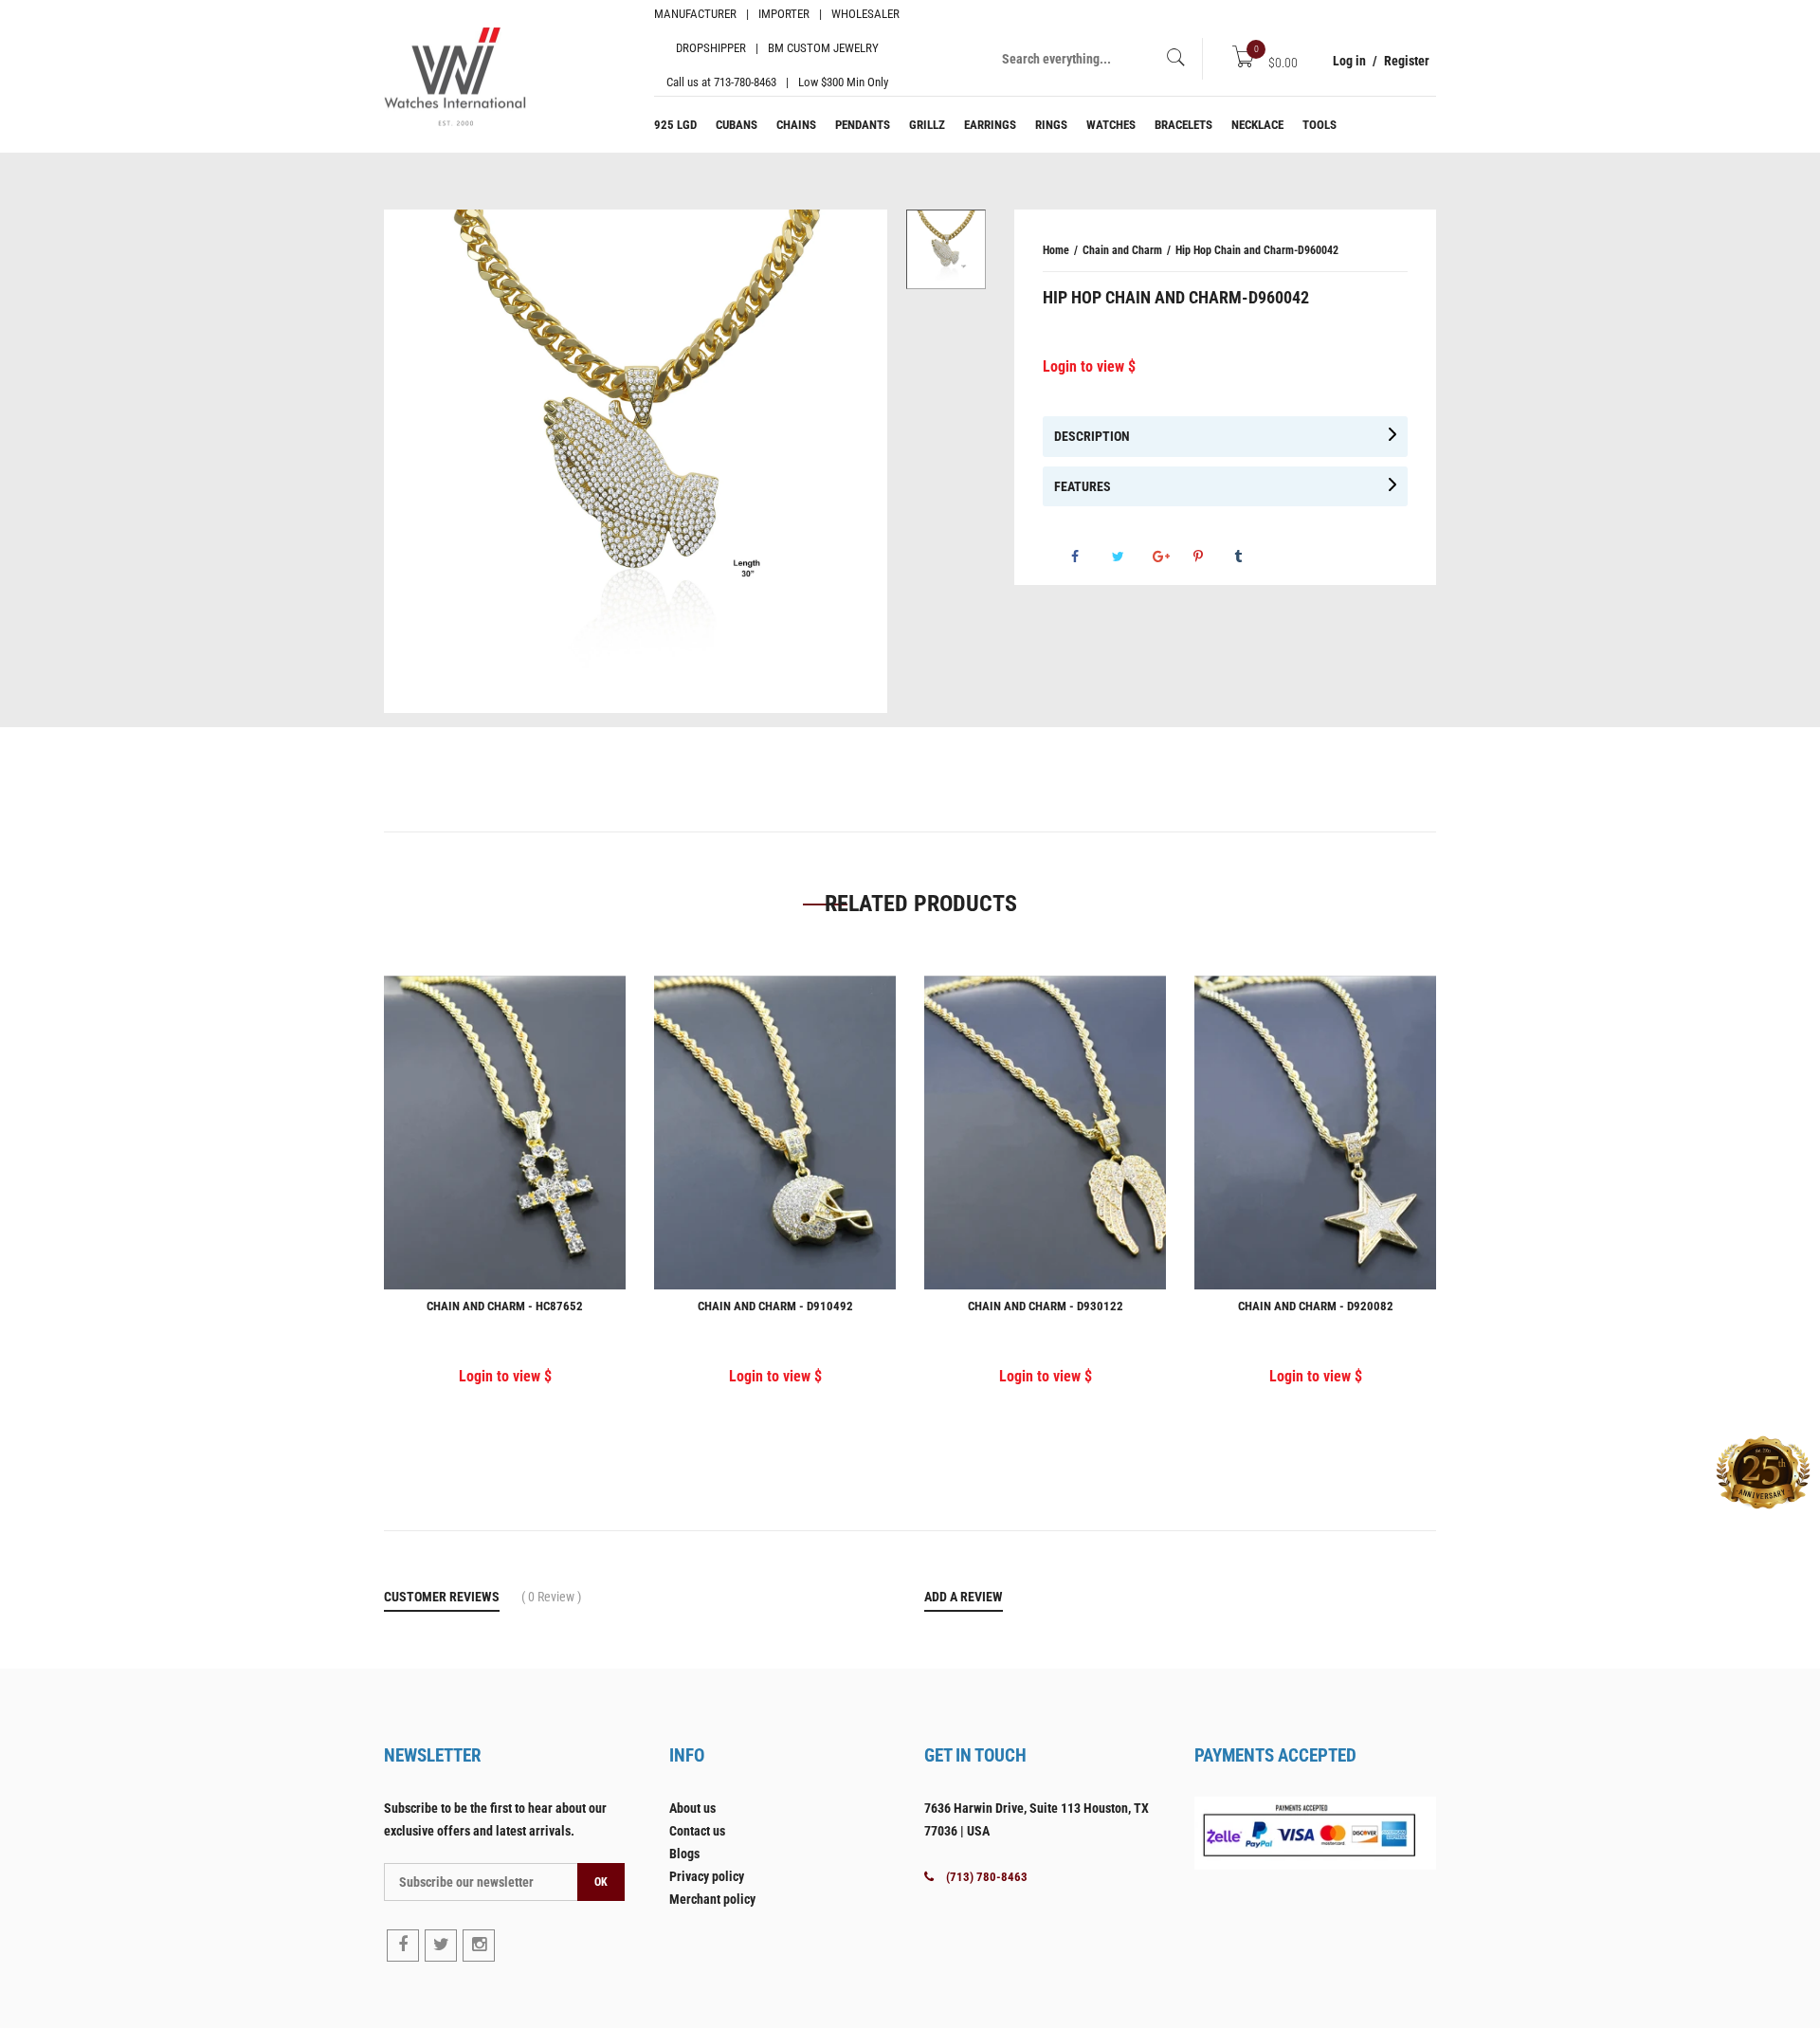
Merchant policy (712, 1899)
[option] (946, 249)
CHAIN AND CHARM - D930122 (1046, 1306)
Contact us (697, 1831)
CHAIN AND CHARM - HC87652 (505, 1306)
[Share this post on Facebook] (1090, 557)
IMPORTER (784, 14)
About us (692, 1808)
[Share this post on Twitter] (1131, 557)
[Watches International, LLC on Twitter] (441, 1946)
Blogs (684, 1854)
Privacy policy (707, 1876)
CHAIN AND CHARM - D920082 (1316, 1306)
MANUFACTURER (695, 14)
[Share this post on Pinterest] (1212, 557)
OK (601, 1882)
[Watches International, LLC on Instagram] (479, 1946)
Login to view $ (1089, 366)
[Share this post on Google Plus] (1172, 557)
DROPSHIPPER (711, 48)
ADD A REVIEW (964, 1597)
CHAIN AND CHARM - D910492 (775, 1306)
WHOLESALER (865, 14)
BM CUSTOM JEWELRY (823, 48)
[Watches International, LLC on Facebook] (403, 1946)
